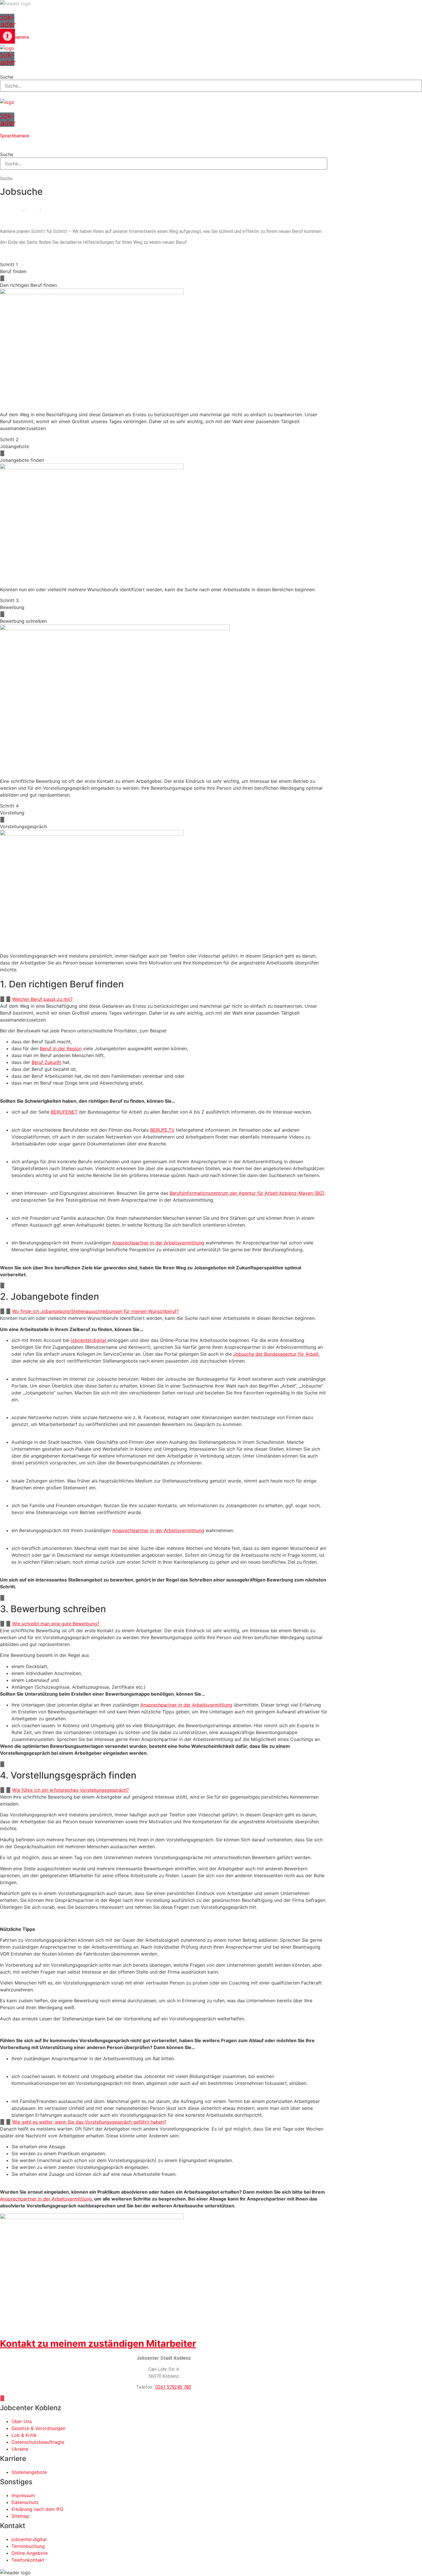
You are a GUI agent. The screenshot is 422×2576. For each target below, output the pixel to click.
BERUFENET (64, 1112)
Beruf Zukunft (46, 1062)
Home (16, 210)
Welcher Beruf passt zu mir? (42, 999)
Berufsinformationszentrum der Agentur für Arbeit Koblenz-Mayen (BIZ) (247, 1193)
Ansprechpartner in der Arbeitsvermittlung (158, 1243)
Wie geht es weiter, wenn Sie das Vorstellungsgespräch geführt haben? (89, 2122)
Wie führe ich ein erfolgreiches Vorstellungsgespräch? (70, 1790)
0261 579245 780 (173, 2387)
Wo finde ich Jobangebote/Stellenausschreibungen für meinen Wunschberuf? (95, 1311)
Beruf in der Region (61, 1048)
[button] (211, 69)
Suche (7, 77)
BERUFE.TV (162, 1130)
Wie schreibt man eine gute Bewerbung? (56, 1624)
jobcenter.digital (89, 1340)
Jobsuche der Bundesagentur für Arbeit (276, 1354)
